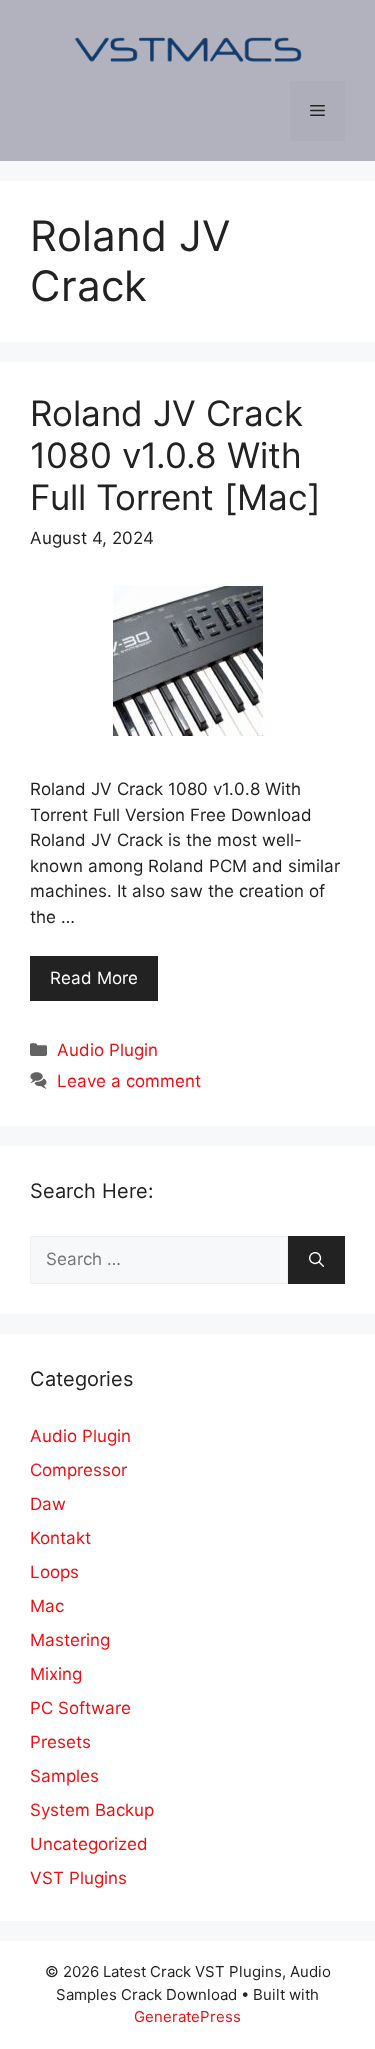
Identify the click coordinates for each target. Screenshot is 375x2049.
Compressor (78, 1470)
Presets (60, 1742)
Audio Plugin (107, 1050)
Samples (64, 1776)
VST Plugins (78, 1878)
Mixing (56, 1674)
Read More (94, 978)
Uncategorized (89, 1844)
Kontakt (60, 1538)
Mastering (70, 1640)
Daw (48, 1504)
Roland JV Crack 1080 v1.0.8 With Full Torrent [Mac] (175, 455)
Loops (54, 1572)
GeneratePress (187, 2016)
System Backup (92, 1810)
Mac (47, 1606)
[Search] (316, 1260)
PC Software (80, 1708)
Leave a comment (129, 1081)
